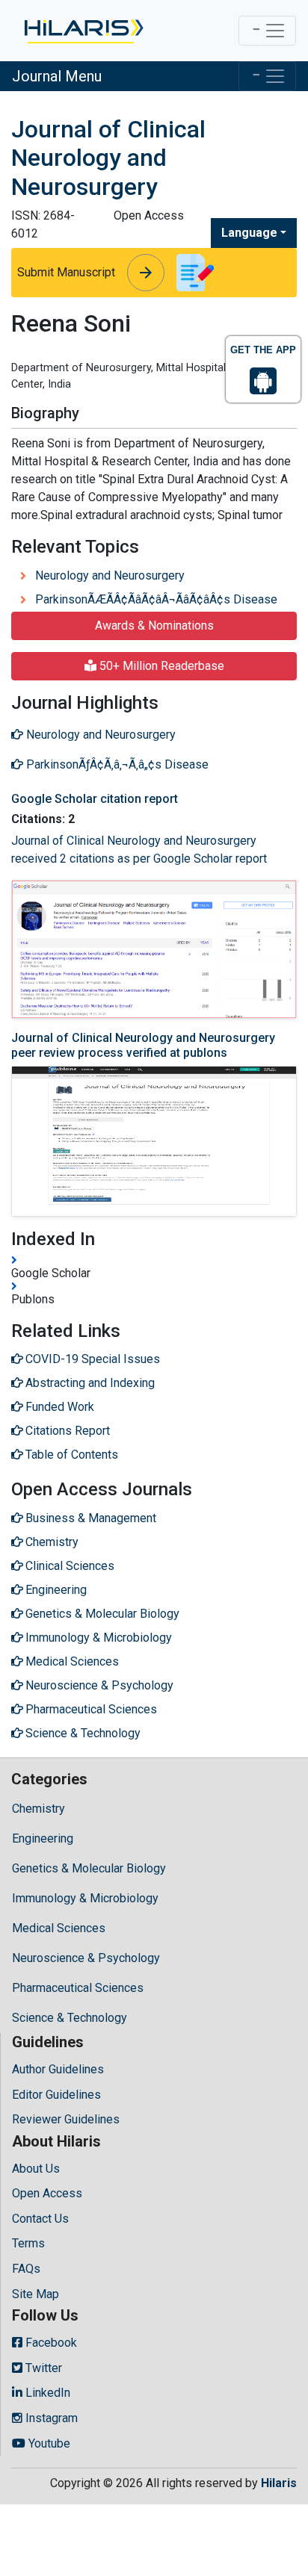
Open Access (47, 2193)
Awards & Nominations (154, 626)
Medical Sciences (59, 1928)
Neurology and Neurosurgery (110, 575)
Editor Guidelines (56, 2095)
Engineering (43, 1838)
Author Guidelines (58, 2069)
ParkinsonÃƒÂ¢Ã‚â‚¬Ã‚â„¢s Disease (116, 764)
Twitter (42, 2368)
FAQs (26, 2269)
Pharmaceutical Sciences (78, 1988)
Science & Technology (70, 2018)
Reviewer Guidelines (66, 2119)
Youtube (48, 2443)
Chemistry (38, 1809)
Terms (28, 2243)
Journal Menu (57, 76)
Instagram (50, 2418)
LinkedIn (46, 2393)
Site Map (36, 2294)
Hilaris (279, 2483)
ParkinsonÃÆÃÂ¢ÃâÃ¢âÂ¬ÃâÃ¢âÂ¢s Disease (156, 599)
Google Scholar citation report (95, 799)
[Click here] (83, 31)
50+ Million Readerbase (160, 666)
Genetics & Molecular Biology (89, 1868)
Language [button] (249, 233)
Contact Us (40, 2219)
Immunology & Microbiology (85, 1898)
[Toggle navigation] (267, 31)
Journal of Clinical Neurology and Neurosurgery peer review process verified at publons (143, 1045)
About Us (36, 2169)
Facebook (50, 2343)
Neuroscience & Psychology (86, 1958)
